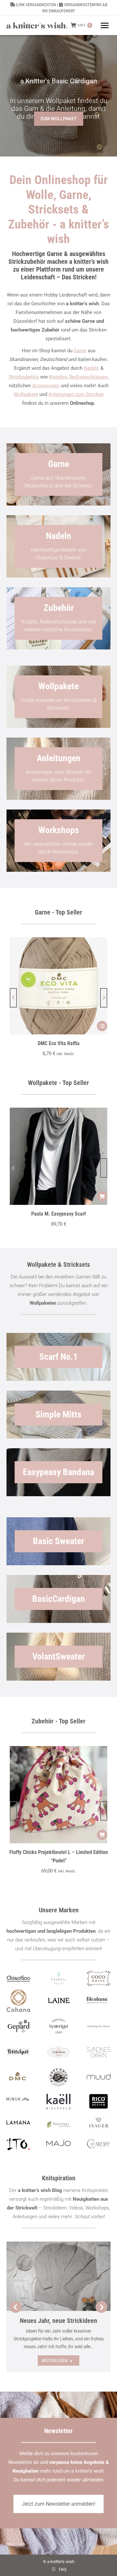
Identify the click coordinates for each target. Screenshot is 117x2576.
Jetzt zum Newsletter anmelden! (58, 2504)
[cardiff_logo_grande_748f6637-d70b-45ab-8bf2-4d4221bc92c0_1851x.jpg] (99, 2144)
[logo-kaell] (58, 2102)
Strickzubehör (23, 377)
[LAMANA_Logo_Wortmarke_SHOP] (18, 2122)
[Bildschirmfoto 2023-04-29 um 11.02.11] (99, 2000)
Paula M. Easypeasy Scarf (58, 1214)
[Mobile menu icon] (105, 25)
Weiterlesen (55, 2360)
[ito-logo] (18, 2144)
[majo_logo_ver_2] (58, 2143)
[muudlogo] (99, 2076)
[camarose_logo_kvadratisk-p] (58, 2052)
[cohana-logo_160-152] (18, 2001)
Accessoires (46, 386)
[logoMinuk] (18, 2099)
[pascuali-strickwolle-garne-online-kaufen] (58, 2125)
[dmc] (18, 2078)
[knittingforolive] (99, 2026)
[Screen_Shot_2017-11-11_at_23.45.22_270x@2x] (18, 2051)
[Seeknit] (58, 1978)
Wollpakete (26, 394)
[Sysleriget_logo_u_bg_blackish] (58, 2026)
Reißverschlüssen (88, 377)
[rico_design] (99, 2102)
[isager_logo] (99, 2125)
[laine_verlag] (58, 2001)
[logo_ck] (99, 1978)
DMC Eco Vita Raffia (59, 1043)
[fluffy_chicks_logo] (58, 2078)
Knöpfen (58, 377)
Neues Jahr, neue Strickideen (58, 2321)
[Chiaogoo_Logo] (18, 1978)
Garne (80, 351)
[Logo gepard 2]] (18, 2026)
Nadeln (91, 368)
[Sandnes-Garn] (99, 2052)
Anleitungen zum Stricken (76, 394)
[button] (13, 998)
